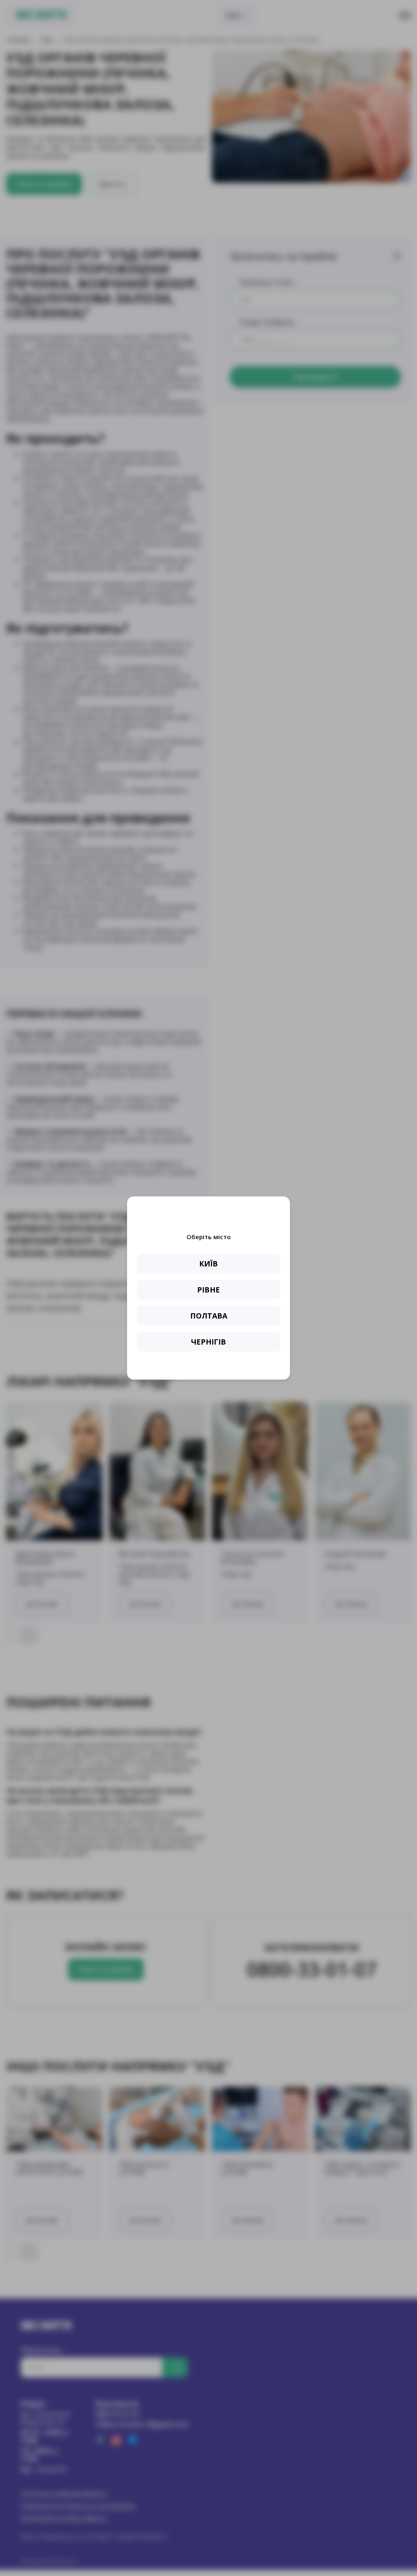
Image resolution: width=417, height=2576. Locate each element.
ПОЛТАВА (209, 1316)
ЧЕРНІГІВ (208, 1342)
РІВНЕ (208, 1290)
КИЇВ (208, 1264)
